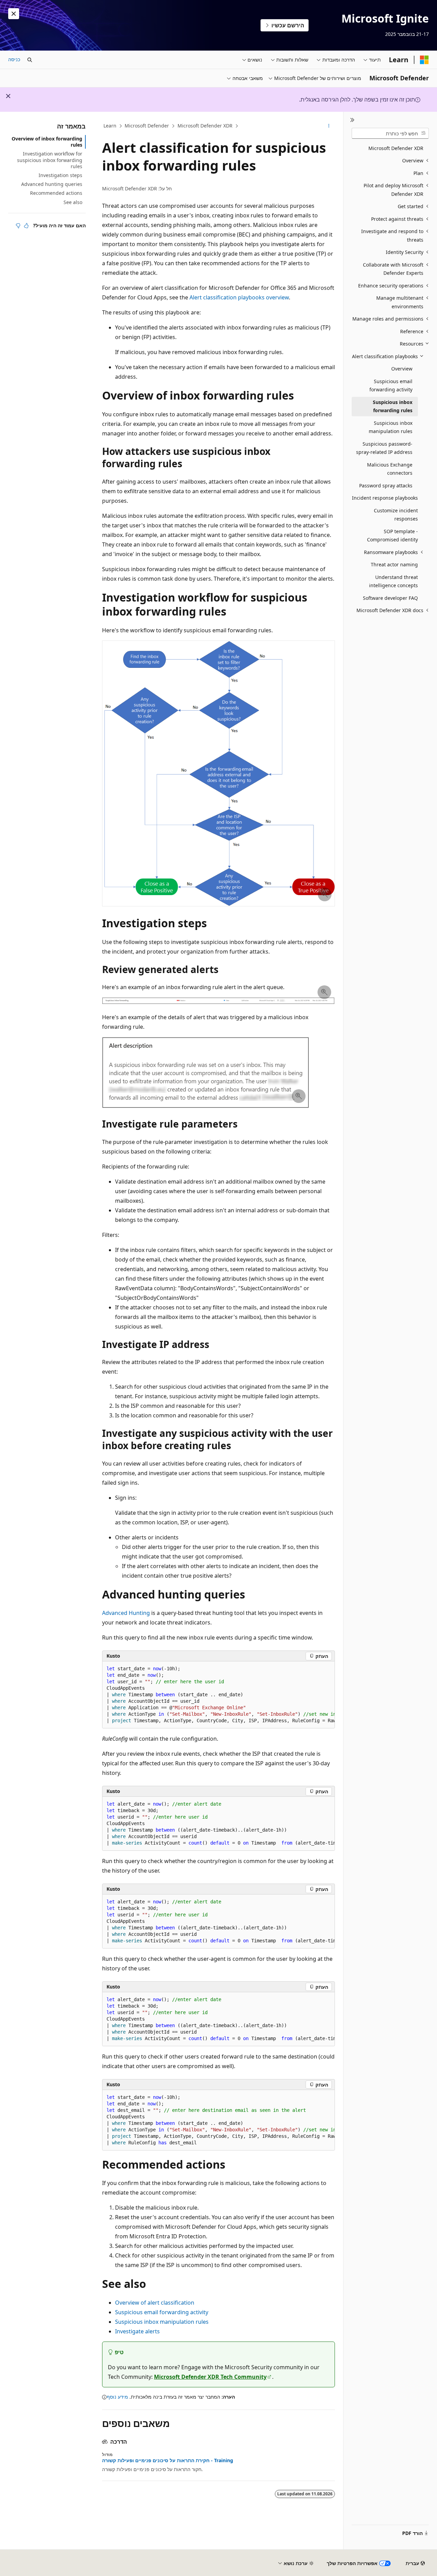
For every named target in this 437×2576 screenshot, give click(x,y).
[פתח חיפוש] (30, 60)
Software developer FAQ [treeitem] (390, 598)
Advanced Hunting (126, 1613)
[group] (218, 1695)
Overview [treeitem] (402, 369)
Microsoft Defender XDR (205, 126)
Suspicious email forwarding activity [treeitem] (391, 386)
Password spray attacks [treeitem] (386, 485)
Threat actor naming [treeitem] (394, 564)
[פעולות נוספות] (329, 126)
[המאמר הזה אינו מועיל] (18, 226)
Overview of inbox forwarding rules (47, 142)
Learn (110, 126)
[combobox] (390, 133)
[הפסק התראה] (14, 14)
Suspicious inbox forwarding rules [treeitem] (393, 406)
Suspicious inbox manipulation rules (162, 2322)
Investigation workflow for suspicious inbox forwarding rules (50, 160)
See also (73, 202)
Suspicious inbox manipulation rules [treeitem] (391, 427)
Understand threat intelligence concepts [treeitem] (393, 581)
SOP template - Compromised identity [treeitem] (392, 536)
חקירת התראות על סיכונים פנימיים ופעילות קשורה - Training (168, 2460)
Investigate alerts (137, 2331)
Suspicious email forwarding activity (162, 2312)
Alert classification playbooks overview (239, 297)
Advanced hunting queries (52, 184)
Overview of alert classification (155, 2303)
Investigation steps (60, 175)
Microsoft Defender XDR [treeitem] (396, 148)
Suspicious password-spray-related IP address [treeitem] (384, 448)
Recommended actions (56, 193)
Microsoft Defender (147, 126)
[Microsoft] (424, 60)
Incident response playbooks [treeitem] (385, 498)
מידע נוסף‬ (117, 2397)
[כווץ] (352, 120)
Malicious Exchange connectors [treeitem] (390, 469)
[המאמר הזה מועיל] (26, 226)
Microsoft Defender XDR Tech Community (210, 2377)
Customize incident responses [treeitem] (396, 515)
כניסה (14, 59)
